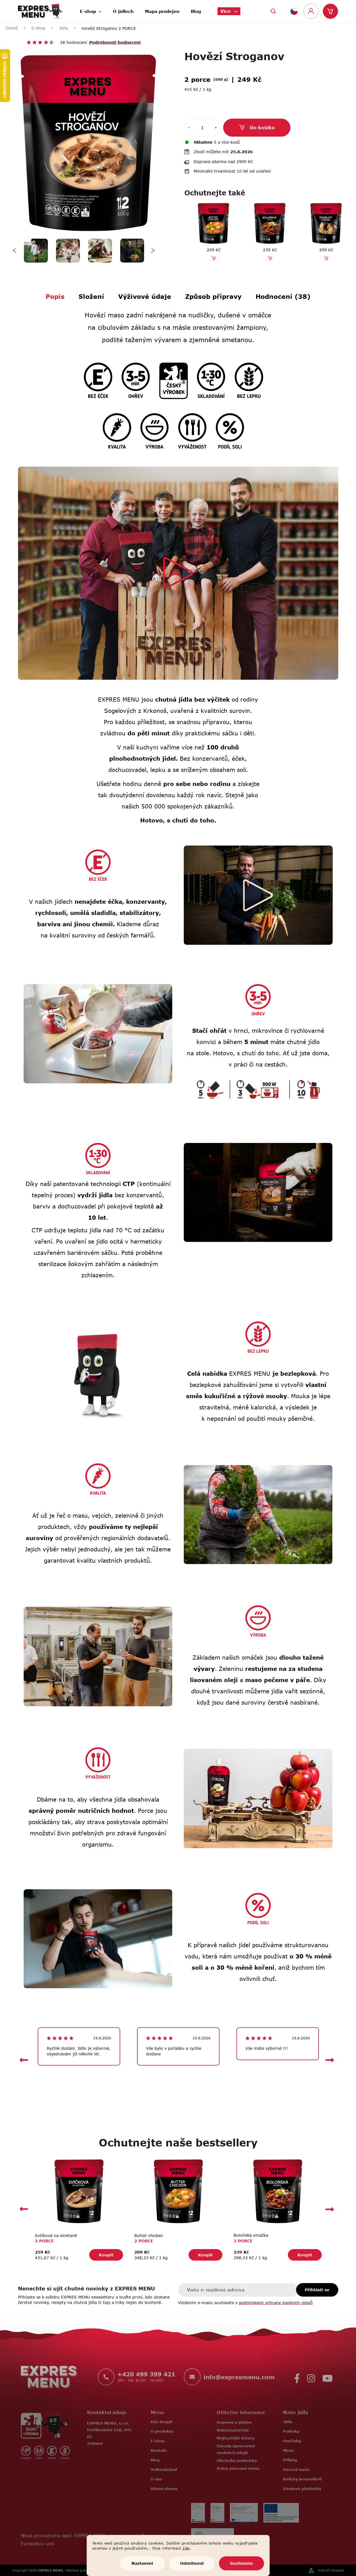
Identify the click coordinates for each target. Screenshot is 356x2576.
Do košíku (262, 128)
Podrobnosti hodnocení (115, 42)
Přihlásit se (317, 2290)
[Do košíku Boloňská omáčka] (269, 258)
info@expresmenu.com (239, 2377)
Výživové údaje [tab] (145, 296)
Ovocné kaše (296, 2469)
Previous (15, 251)
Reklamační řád (233, 2430)
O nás (156, 2479)
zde (186, 2548)
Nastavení (142, 2563)
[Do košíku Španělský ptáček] (325, 258)
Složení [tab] (91, 296)
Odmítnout (192, 2563)
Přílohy (290, 2460)
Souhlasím (241, 2563)
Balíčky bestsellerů (302, 2479)
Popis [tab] (55, 296)
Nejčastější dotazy (236, 2438)
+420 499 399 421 (146, 2374)
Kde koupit (162, 2422)
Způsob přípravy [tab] (213, 296)
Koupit (106, 2255)
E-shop (158, 2441)
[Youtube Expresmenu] (327, 2377)
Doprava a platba (234, 2422)
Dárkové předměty (302, 2489)
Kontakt (159, 2450)
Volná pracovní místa (238, 2468)
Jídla (288, 2422)
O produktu (162, 2431)
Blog (155, 2460)
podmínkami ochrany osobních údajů (276, 2303)
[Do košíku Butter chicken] (212, 258)
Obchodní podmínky (237, 2460)
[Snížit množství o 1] (189, 128)
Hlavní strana (164, 2489)
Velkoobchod (164, 2469)
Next (153, 251)
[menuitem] (91, 10)
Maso (288, 2450)
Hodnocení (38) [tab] (283, 296)
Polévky (291, 2431)
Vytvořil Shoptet (331, 2570)
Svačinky (292, 2441)
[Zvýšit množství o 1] (216, 128)
